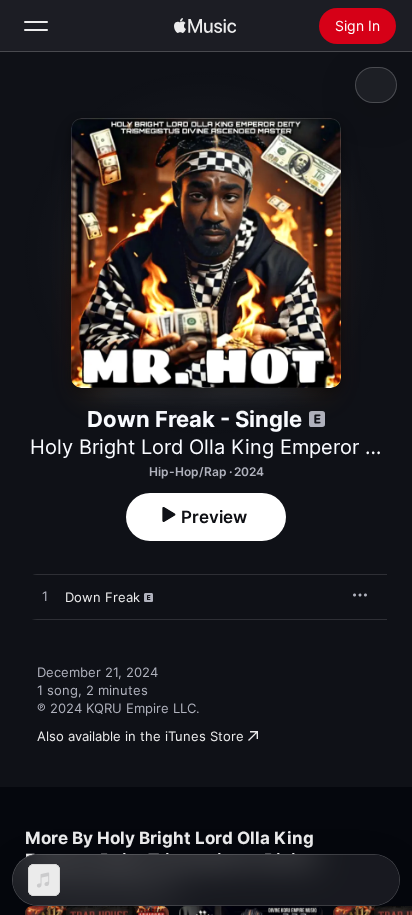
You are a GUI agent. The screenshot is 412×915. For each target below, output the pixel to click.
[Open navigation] (36, 26)
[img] (205, 26)
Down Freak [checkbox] (102, 597)
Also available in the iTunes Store (140, 736)
